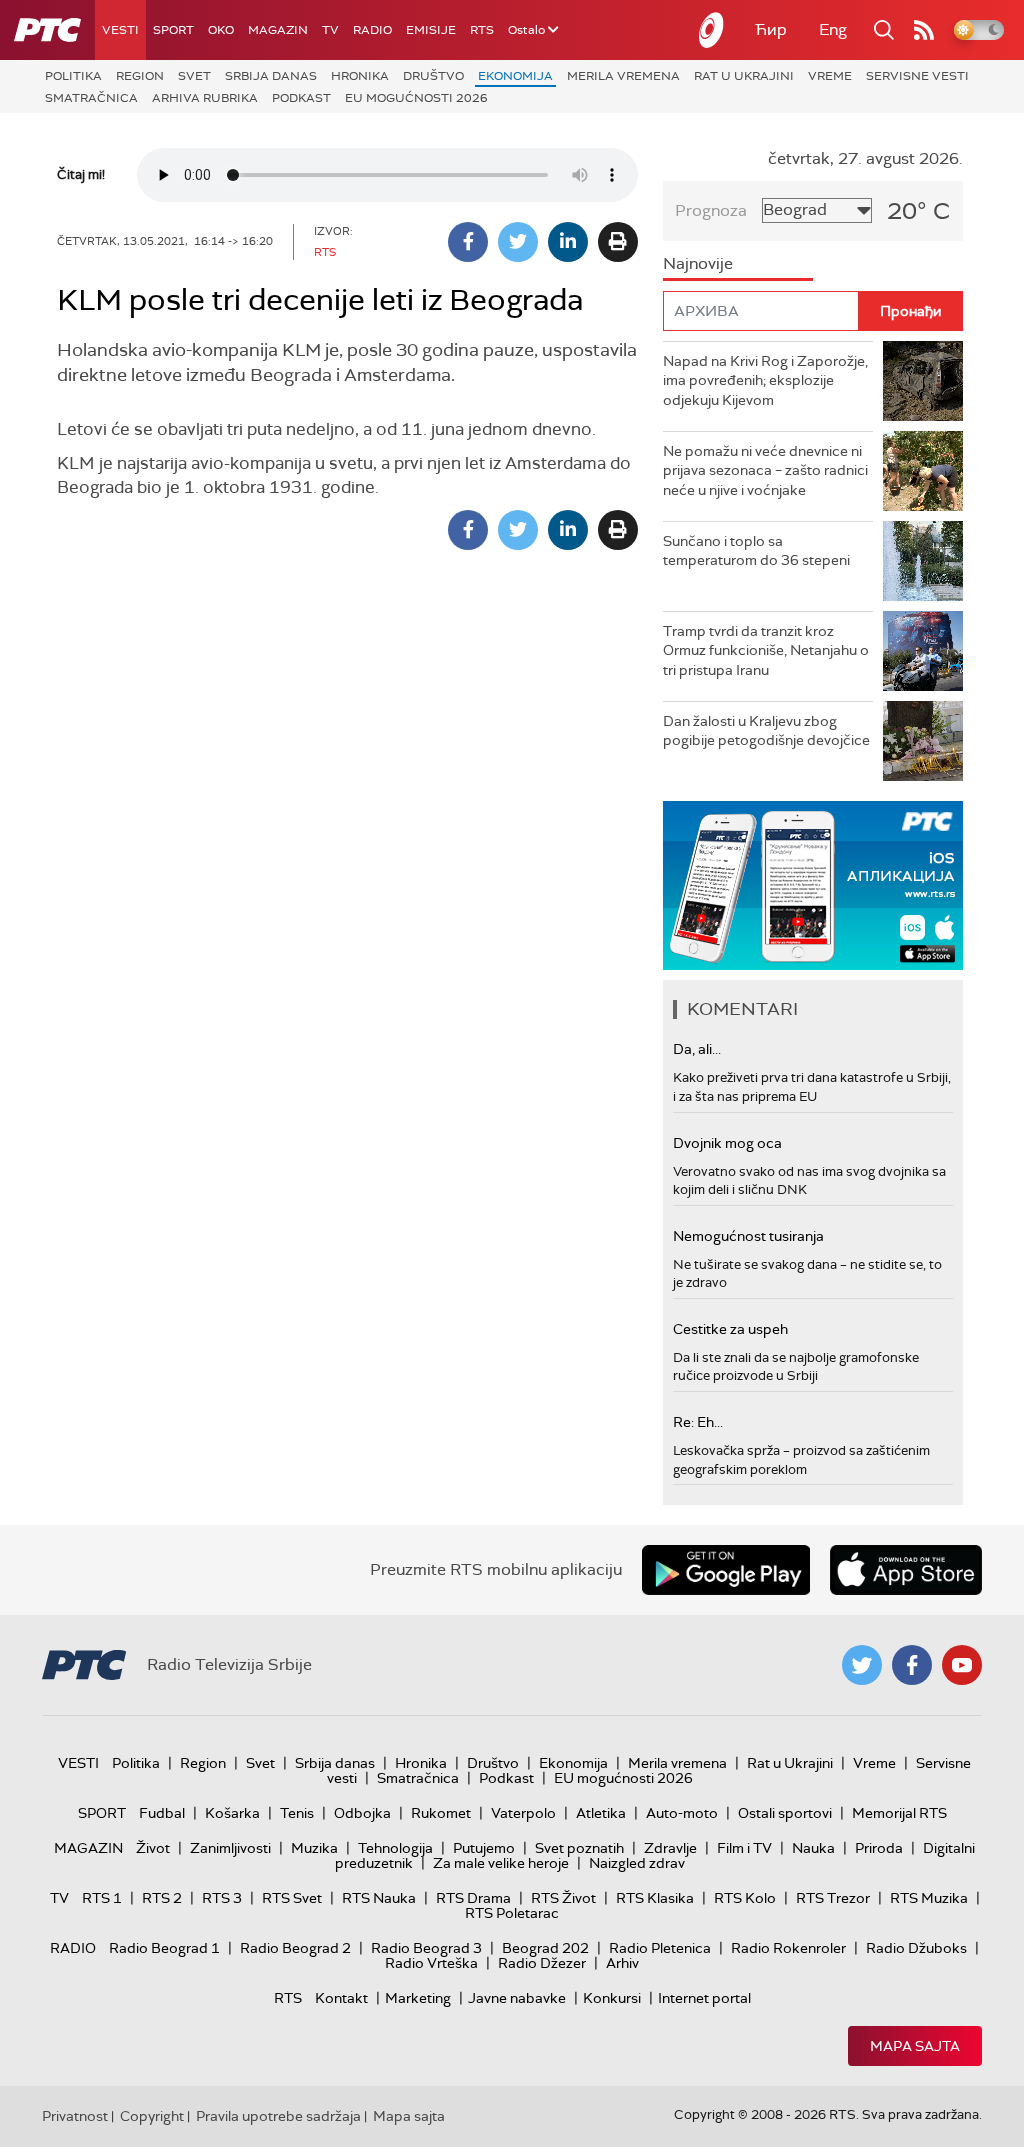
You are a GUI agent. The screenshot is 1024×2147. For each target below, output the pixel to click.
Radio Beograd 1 (164, 1948)
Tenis (297, 1813)
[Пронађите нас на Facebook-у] (912, 1665)
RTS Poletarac (512, 1913)
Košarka (232, 1813)
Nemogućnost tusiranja (748, 1236)
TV (330, 30)
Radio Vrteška (431, 1963)
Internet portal (704, 1998)
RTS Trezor (833, 1898)
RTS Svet (292, 1898)
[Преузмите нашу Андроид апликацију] (726, 1570)
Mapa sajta (915, 2046)
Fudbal (162, 1813)
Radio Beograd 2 (295, 1948)
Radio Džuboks (916, 1948)
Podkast (301, 98)
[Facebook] (468, 242)
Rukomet (441, 1813)
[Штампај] (618, 242)
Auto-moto (682, 1813)
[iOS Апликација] (813, 885)
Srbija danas (271, 76)
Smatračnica (91, 98)
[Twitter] (518, 242)
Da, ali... (697, 1049)
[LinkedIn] (568, 242)
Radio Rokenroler (788, 1948)
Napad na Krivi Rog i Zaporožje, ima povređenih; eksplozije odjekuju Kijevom (765, 380)
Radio (372, 30)
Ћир (771, 29)
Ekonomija (515, 76)
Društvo (433, 76)
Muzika (314, 1848)
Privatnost (75, 2116)
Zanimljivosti (230, 1848)
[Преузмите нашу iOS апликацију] (906, 1570)
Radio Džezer (542, 1963)
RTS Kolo (745, 1898)
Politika (73, 76)
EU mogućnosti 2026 (416, 98)
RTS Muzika (929, 1898)
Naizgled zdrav (637, 1863)
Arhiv (622, 1963)
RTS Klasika (655, 1898)
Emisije (431, 30)
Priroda (879, 1848)
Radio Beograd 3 (426, 1948)
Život (153, 1848)
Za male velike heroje (501, 1863)
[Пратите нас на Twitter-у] (862, 1665)
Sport (173, 30)
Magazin (278, 30)
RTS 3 (222, 1898)
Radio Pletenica (660, 1948)
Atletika (601, 1813)
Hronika (360, 76)
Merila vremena (623, 76)
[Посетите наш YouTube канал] (962, 1665)
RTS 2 (162, 1898)
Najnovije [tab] (698, 263)
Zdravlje (670, 1848)
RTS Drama (473, 1898)
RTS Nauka (379, 1898)
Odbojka (362, 1813)
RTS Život (563, 1898)
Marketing (418, 1998)
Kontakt (341, 1998)
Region (140, 76)
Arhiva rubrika (205, 98)
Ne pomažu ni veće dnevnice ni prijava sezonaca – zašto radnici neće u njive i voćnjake (765, 470)
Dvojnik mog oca (727, 1143)
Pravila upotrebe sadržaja (278, 2116)
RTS (482, 30)
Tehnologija (395, 1848)
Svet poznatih (579, 1848)
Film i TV (744, 1848)
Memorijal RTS (899, 1813)
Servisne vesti (917, 76)
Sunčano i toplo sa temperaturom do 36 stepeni (756, 551)
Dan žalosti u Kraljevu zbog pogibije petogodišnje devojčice (766, 731)
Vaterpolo (523, 1813)
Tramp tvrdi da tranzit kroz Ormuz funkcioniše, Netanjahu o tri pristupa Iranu (766, 650)
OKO (221, 30)
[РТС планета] (712, 30)
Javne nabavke (517, 1998)
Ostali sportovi (785, 1813)
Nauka (813, 1848)
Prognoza (711, 210)
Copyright (152, 2116)
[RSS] (924, 30)
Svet (194, 76)
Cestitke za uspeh (730, 1329)
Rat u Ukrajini (744, 76)
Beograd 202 (545, 1948)
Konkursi (612, 1998)
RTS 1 (102, 1898)
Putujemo (484, 1848)
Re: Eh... (698, 1422)
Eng (833, 29)
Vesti (120, 30)
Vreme (830, 76)
